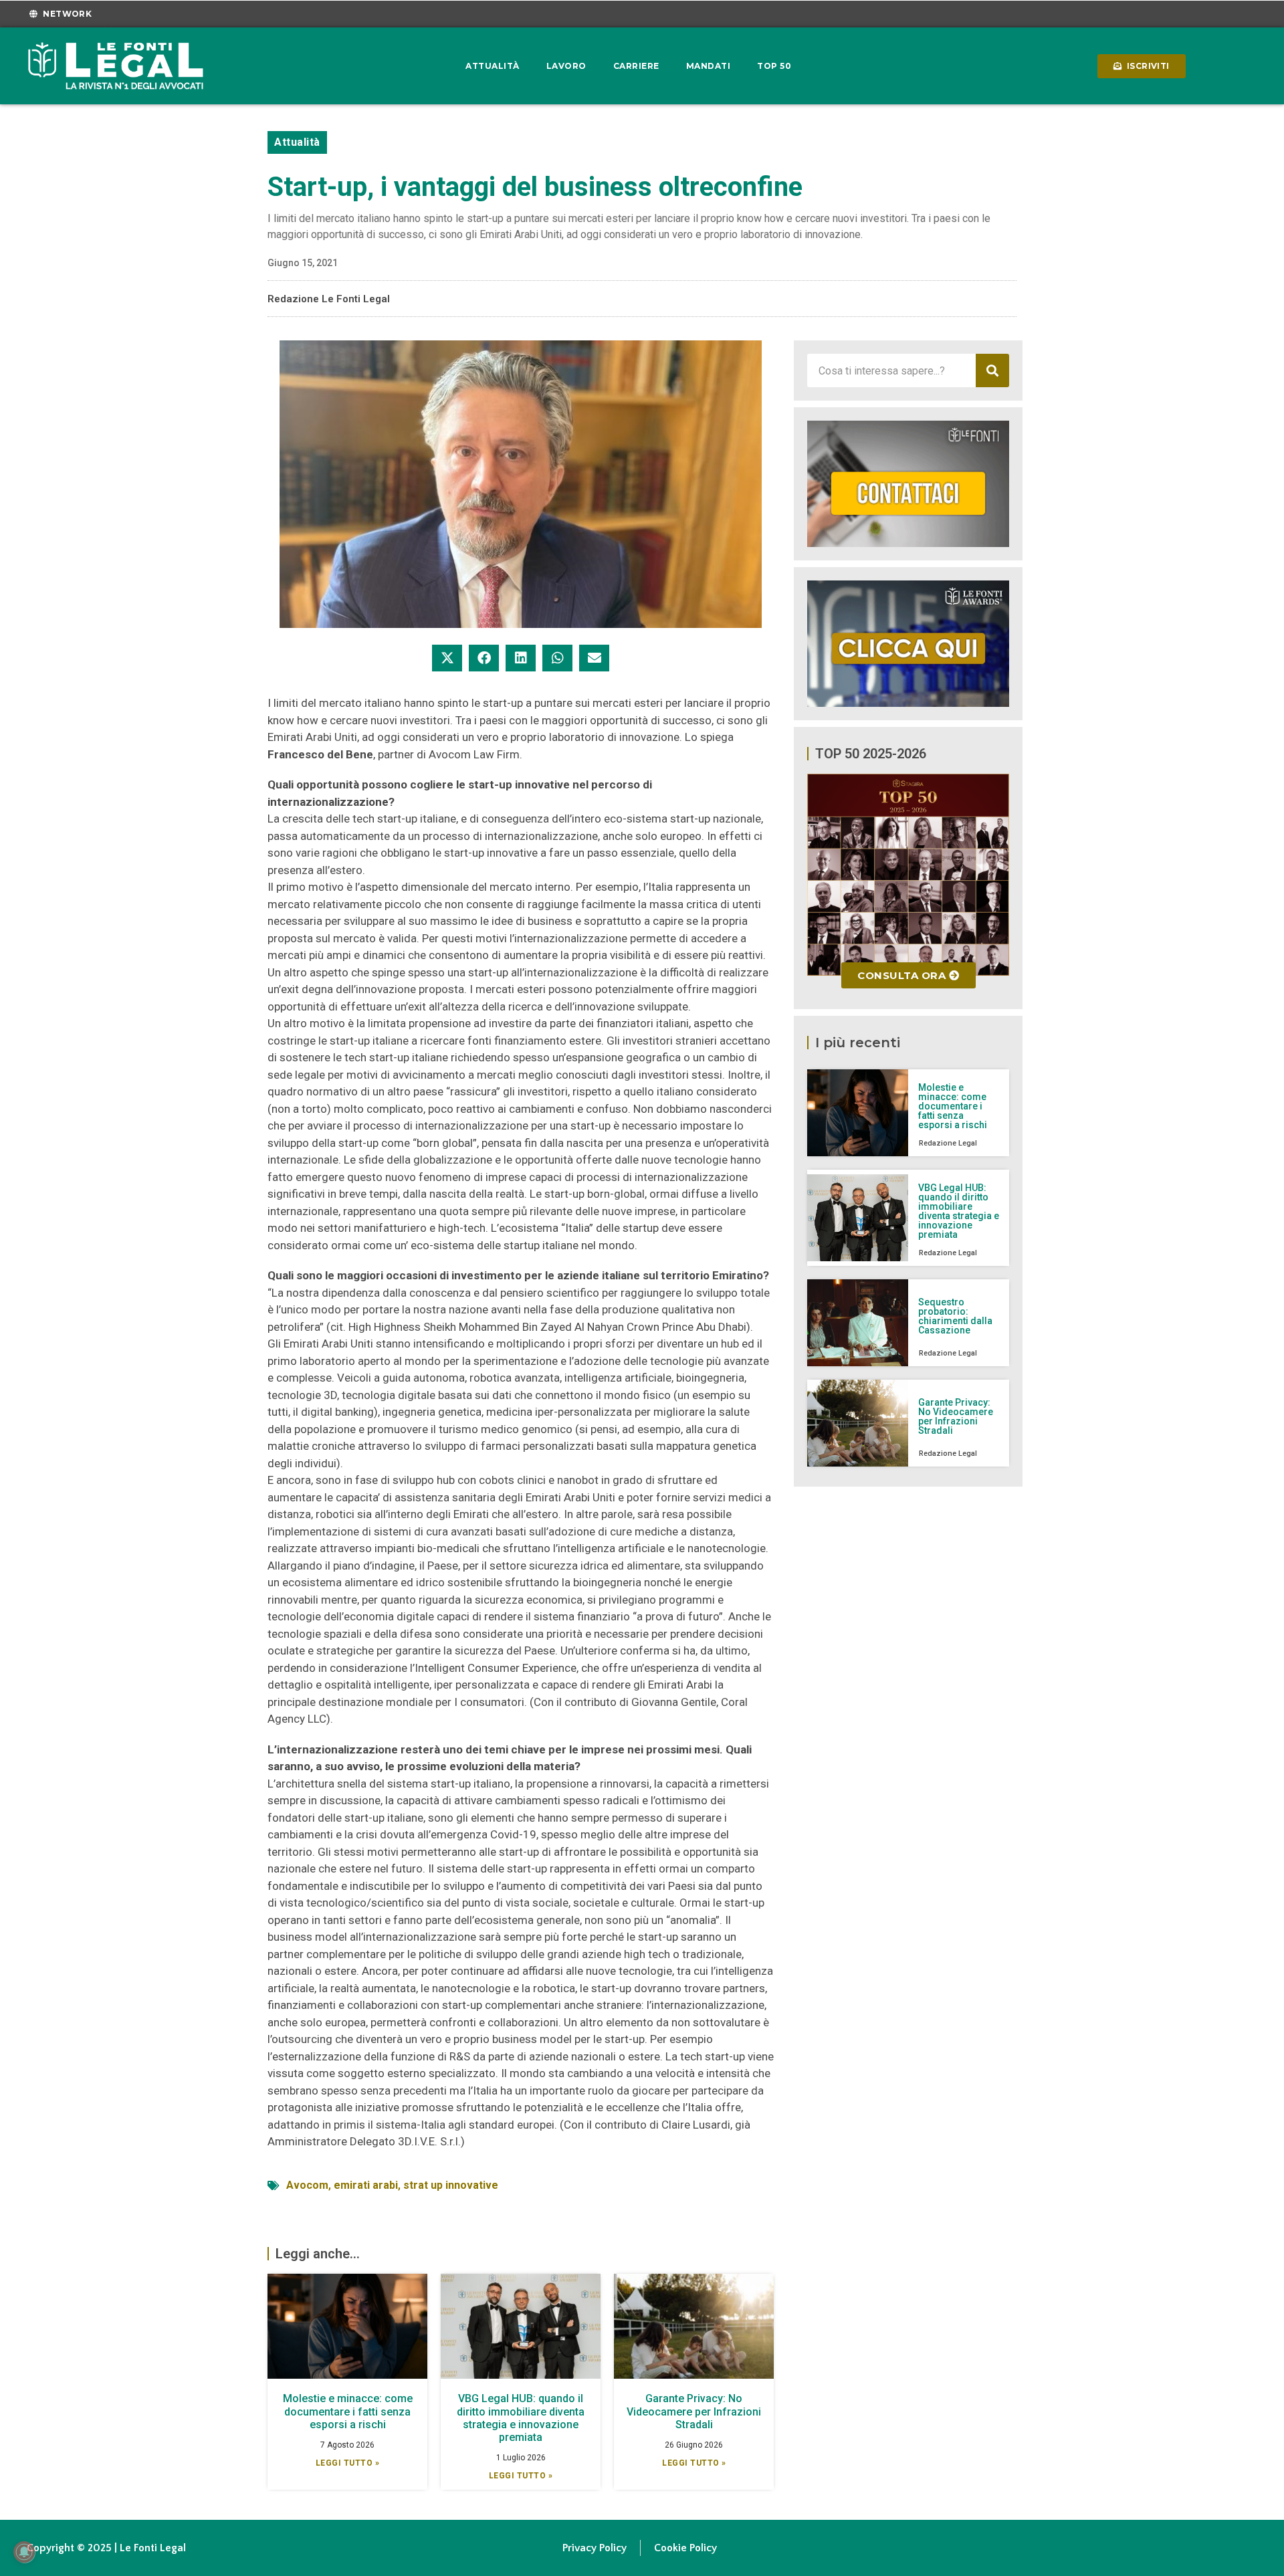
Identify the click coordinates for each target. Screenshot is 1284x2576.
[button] (447, 658)
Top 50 (774, 66)
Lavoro (566, 66)
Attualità (493, 66)
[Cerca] (992, 370)
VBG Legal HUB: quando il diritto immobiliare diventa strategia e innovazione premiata (521, 2418)
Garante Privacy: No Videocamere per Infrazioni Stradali (694, 2411)
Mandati (709, 66)
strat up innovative (451, 2185)
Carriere (636, 66)
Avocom (307, 2185)
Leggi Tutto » (348, 2463)
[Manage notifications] (24, 2552)
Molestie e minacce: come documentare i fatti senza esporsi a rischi (348, 2411)
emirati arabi (366, 2185)
